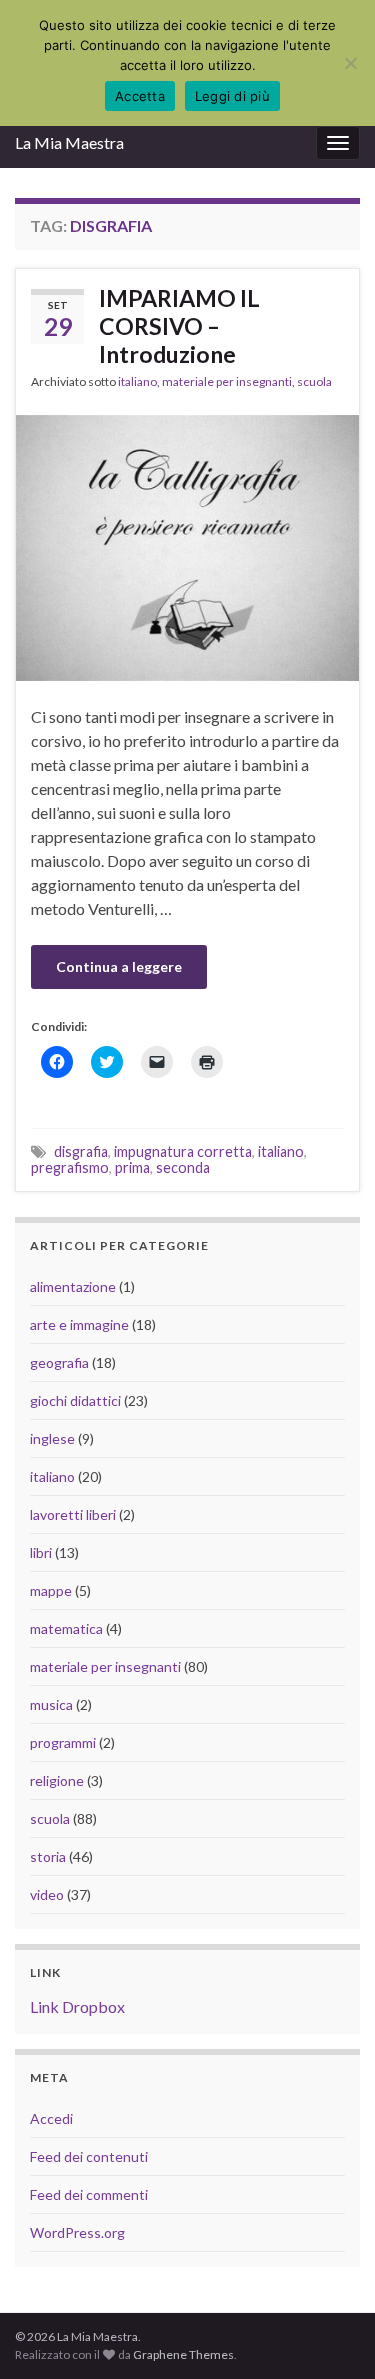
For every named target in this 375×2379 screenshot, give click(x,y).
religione (57, 1780)
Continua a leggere (119, 966)
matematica (66, 1628)
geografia (59, 1362)
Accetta (140, 96)
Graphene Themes (183, 2354)
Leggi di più (232, 96)
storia (48, 1856)
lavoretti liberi (73, 1514)
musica (51, 1704)
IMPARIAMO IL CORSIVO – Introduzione (179, 326)
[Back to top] (330, 2334)
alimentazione (73, 1286)
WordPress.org (77, 2232)
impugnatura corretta (183, 1151)
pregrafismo (70, 1167)
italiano (137, 381)
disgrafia (81, 1151)
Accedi (51, 2118)
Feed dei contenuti (89, 2156)
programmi (63, 1742)
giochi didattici (75, 1400)
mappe (51, 1590)
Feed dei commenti (89, 2194)
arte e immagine (79, 1324)
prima (132, 1167)
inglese (52, 1438)
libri (41, 1552)
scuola (314, 381)
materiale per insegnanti (227, 381)
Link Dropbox (77, 2006)
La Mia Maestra (69, 142)
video (47, 1894)
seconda (183, 1167)
